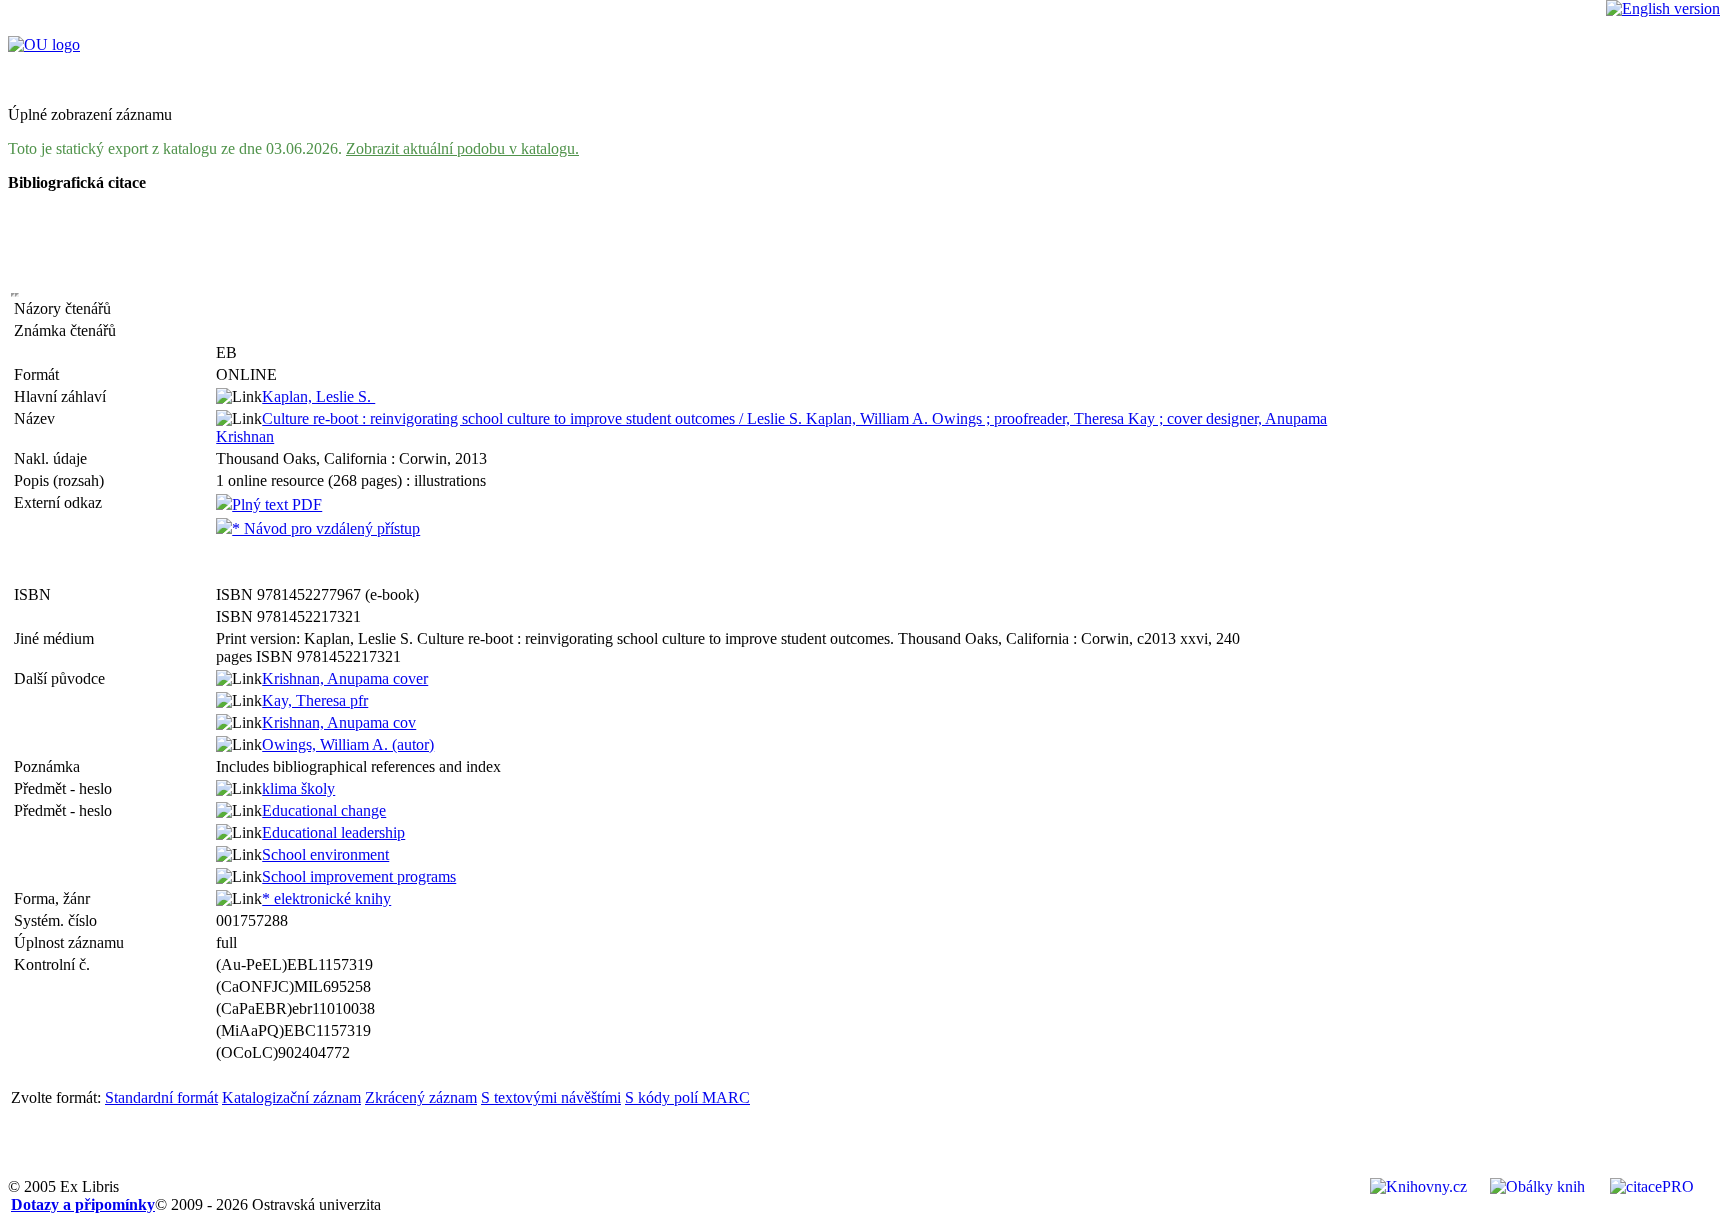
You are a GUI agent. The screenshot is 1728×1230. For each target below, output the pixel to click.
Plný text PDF (277, 504)
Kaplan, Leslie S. (318, 396)
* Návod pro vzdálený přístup (326, 528)
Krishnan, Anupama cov (339, 722)
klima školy (298, 788)
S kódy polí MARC (687, 1097)
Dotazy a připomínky (83, 1204)
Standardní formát (161, 1097)
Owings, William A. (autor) (348, 744)
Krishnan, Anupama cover (345, 678)
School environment (325, 854)
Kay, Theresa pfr (315, 700)
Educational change (324, 810)
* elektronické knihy (326, 898)
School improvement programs (359, 876)
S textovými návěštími (551, 1097)
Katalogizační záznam (291, 1097)
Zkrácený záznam (421, 1097)
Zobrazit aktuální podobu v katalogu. (462, 148)
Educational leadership (333, 832)
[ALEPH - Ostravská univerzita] (44, 44)
